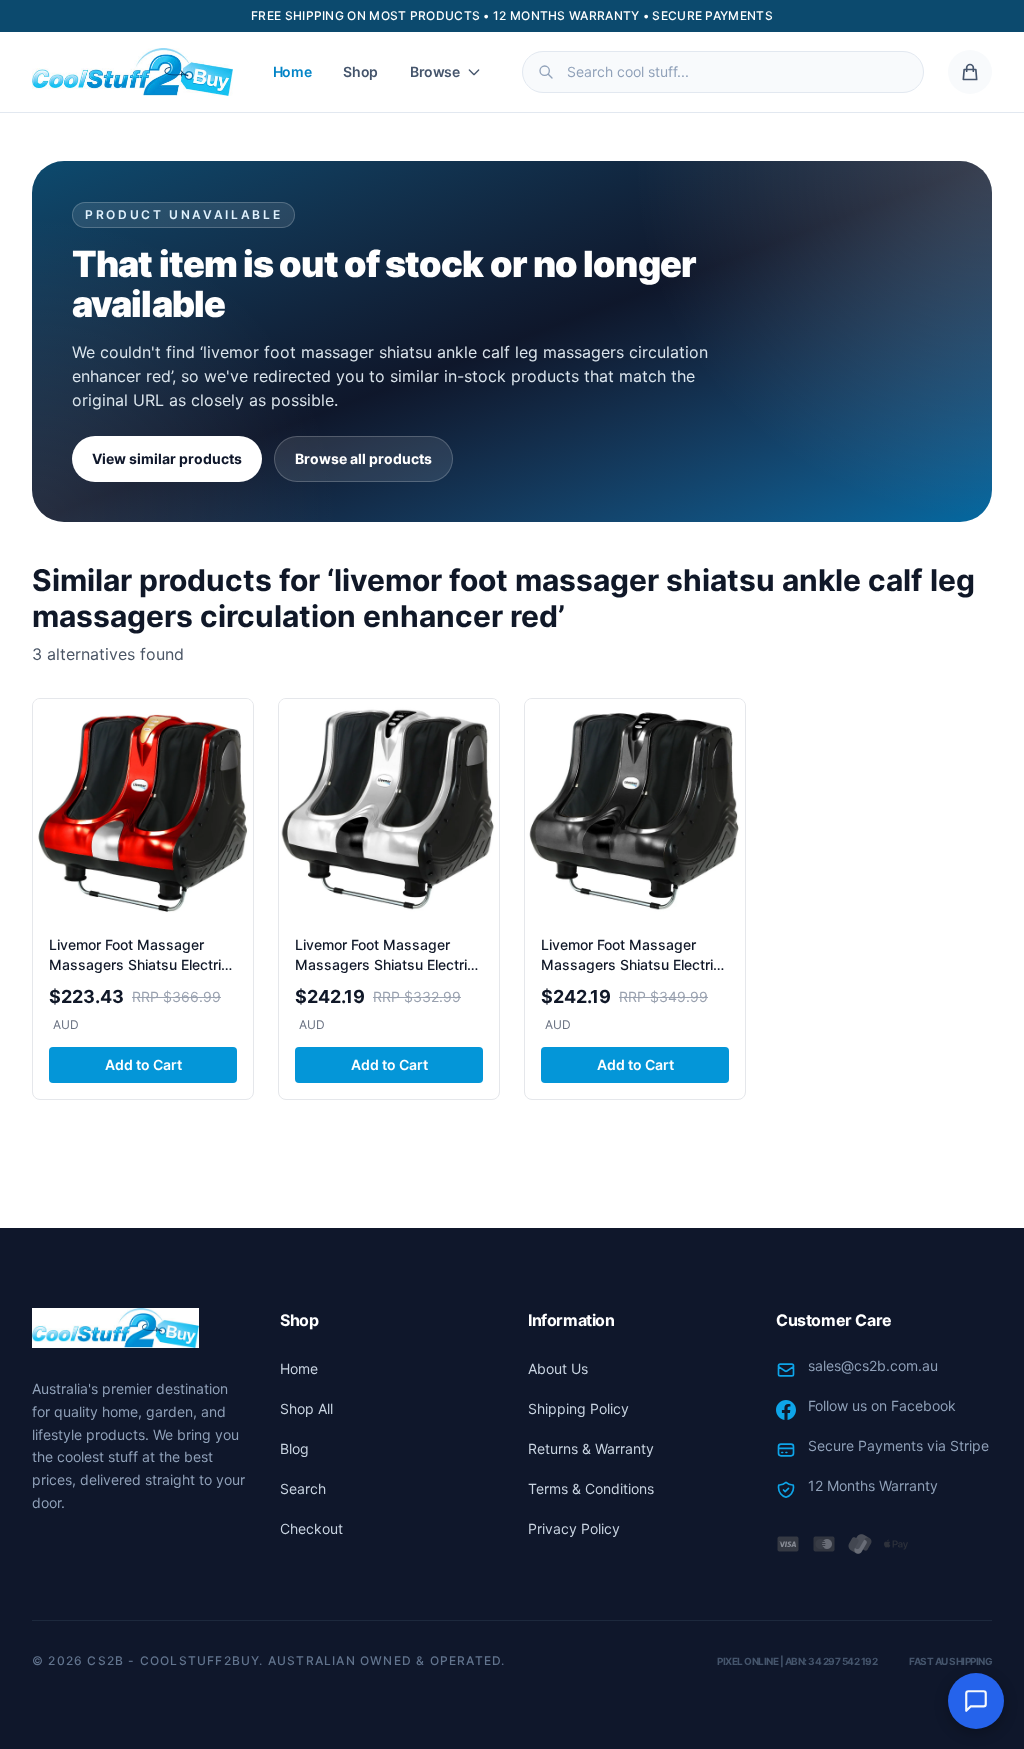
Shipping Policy (578, 1408)
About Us (558, 1368)
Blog (294, 1448)
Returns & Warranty (591, 1448)
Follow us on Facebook (882, 1405)
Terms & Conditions (591, 1488)
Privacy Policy (574, 1528)
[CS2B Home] (132, 72)
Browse (435, 71)
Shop (360, 71)
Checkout (311, 1528)
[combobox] (723, 72)
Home (292, 71)
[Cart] (970, 72)
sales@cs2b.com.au (873, 1365)
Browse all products (363, 458)
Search (303, 1488)
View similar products (167, 458)
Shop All (306, 1408)
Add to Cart (143, 1064)
